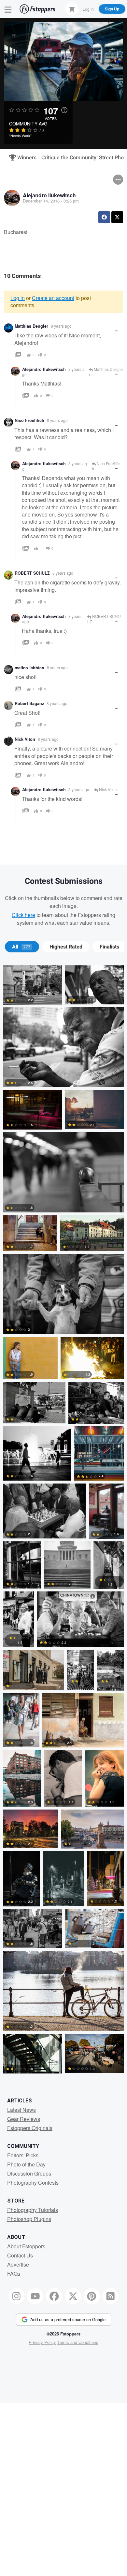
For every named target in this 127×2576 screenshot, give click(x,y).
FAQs (14, 2274)
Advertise (18, 2264)
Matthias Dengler (31, 326)
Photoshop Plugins (29, 2219)
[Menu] (8, 9)
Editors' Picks (23, 2155)
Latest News (21, 2110)
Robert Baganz (29, 703)
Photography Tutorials (33, 2210)
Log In (88, 9)
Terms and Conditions (78, 2342)
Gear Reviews (24, 2119)
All (21, 947)
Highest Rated (66, 947)
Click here (23, 915)
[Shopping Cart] (72, 9)
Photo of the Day (26, 2164)
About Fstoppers (26, 2246)
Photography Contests (33, 2183)
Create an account (53, 298)
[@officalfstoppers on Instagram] (17, 2296)
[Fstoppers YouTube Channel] (35, 2296)
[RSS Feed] (111, 2296)
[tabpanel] (63, 1521)
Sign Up (112, 9)
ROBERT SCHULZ (32, 573)
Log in (18, 298)
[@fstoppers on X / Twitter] (73, 2296)
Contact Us (20, 2255)
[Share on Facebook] (104, 217)
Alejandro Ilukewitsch (49, 195)
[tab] (22, 947)
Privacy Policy (42, 2342)
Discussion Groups (29, 2173)
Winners (24, 158)
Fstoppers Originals (30, 2128)
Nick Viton (25, 739)
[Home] (37, 9)
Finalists (109, 947)
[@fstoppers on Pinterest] (92, 2296)
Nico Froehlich (29, 420)
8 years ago (61, 326)
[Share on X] (117, 217)
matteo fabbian (29, 668)
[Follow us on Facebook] (54, 2296)
